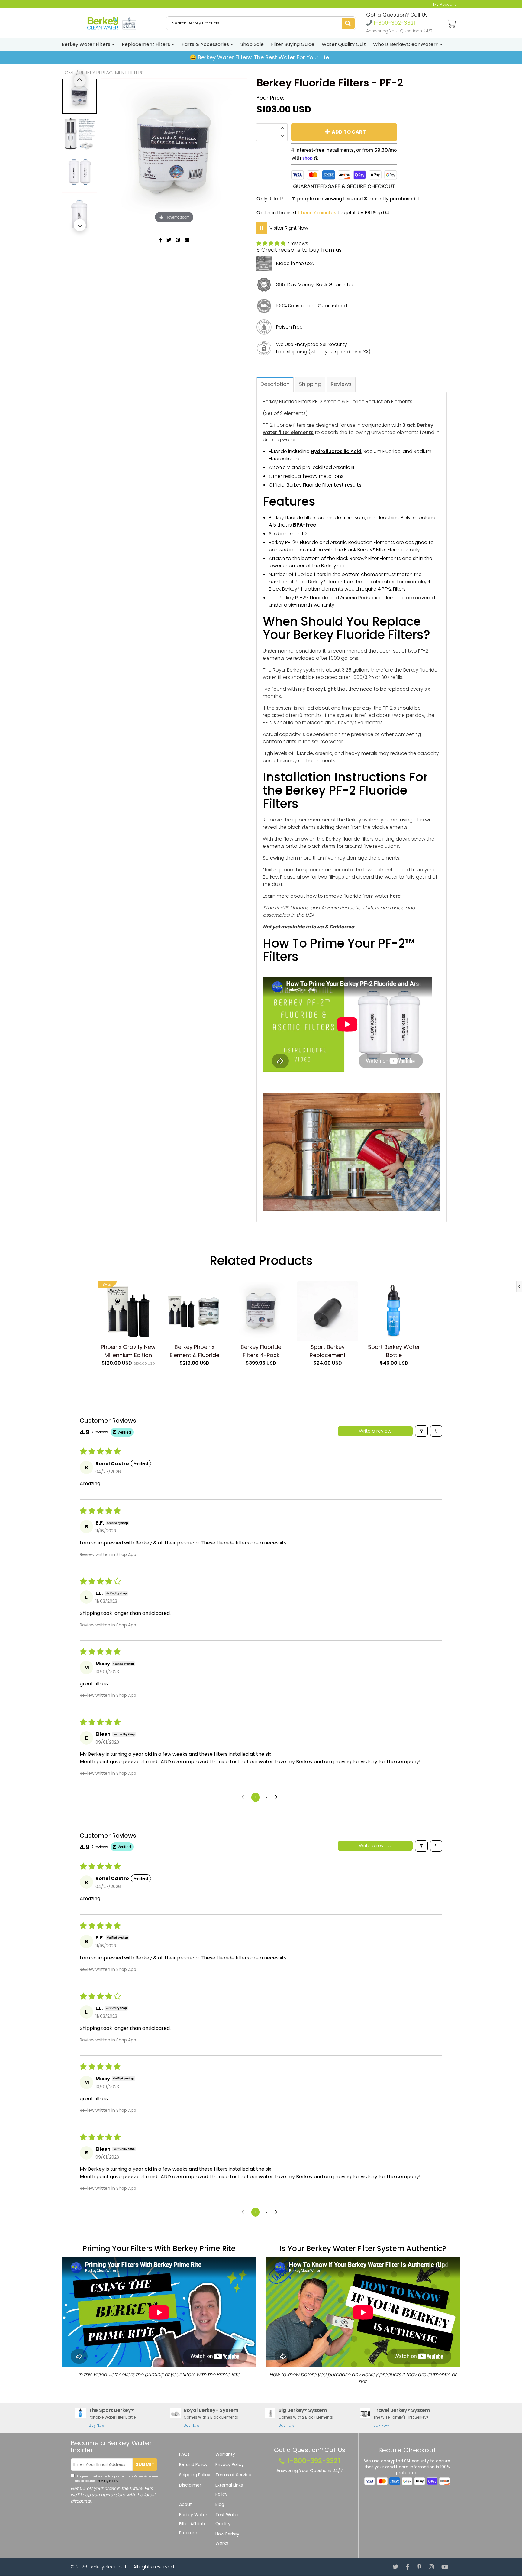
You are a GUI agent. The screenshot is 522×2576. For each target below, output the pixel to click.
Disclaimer (190, 2485)
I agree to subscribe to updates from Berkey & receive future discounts (114, 2479)
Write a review (375, 1431)
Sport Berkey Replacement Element (328, 1351)
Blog (220, 2504)
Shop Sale (252, 44)
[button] (272, 243)
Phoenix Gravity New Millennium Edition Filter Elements (128, 1351)
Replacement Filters (147, 44)
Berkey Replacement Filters (112, 73)
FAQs (184, 2454)
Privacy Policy (107, 2481)
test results (348, 485)
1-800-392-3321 (394, 23)
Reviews (341, 384)
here (395, 896)
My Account (445, 4)
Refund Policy (193, 2464)
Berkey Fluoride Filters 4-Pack (261, 1351)
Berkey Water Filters (87, 44)
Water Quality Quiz (344, 44)
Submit (145, 2464)
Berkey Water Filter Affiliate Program (193, 2524)
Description (275, 384)
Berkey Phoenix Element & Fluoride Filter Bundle (195, 1351)
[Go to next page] (278, 1797)
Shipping (310, 384)
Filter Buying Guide (293, 44)
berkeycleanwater (110, 2567)
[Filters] (421, 1431)
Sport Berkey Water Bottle (394, 1351)
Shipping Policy (195, 2475)
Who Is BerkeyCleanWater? (406, 44)
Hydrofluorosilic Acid (336, 451)
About (185, 2504)
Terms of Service (233, 2475)
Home (68, 73)
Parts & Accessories (206, 44)
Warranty (225, 2454)
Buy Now (97, 2425)
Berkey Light (321, 689)
